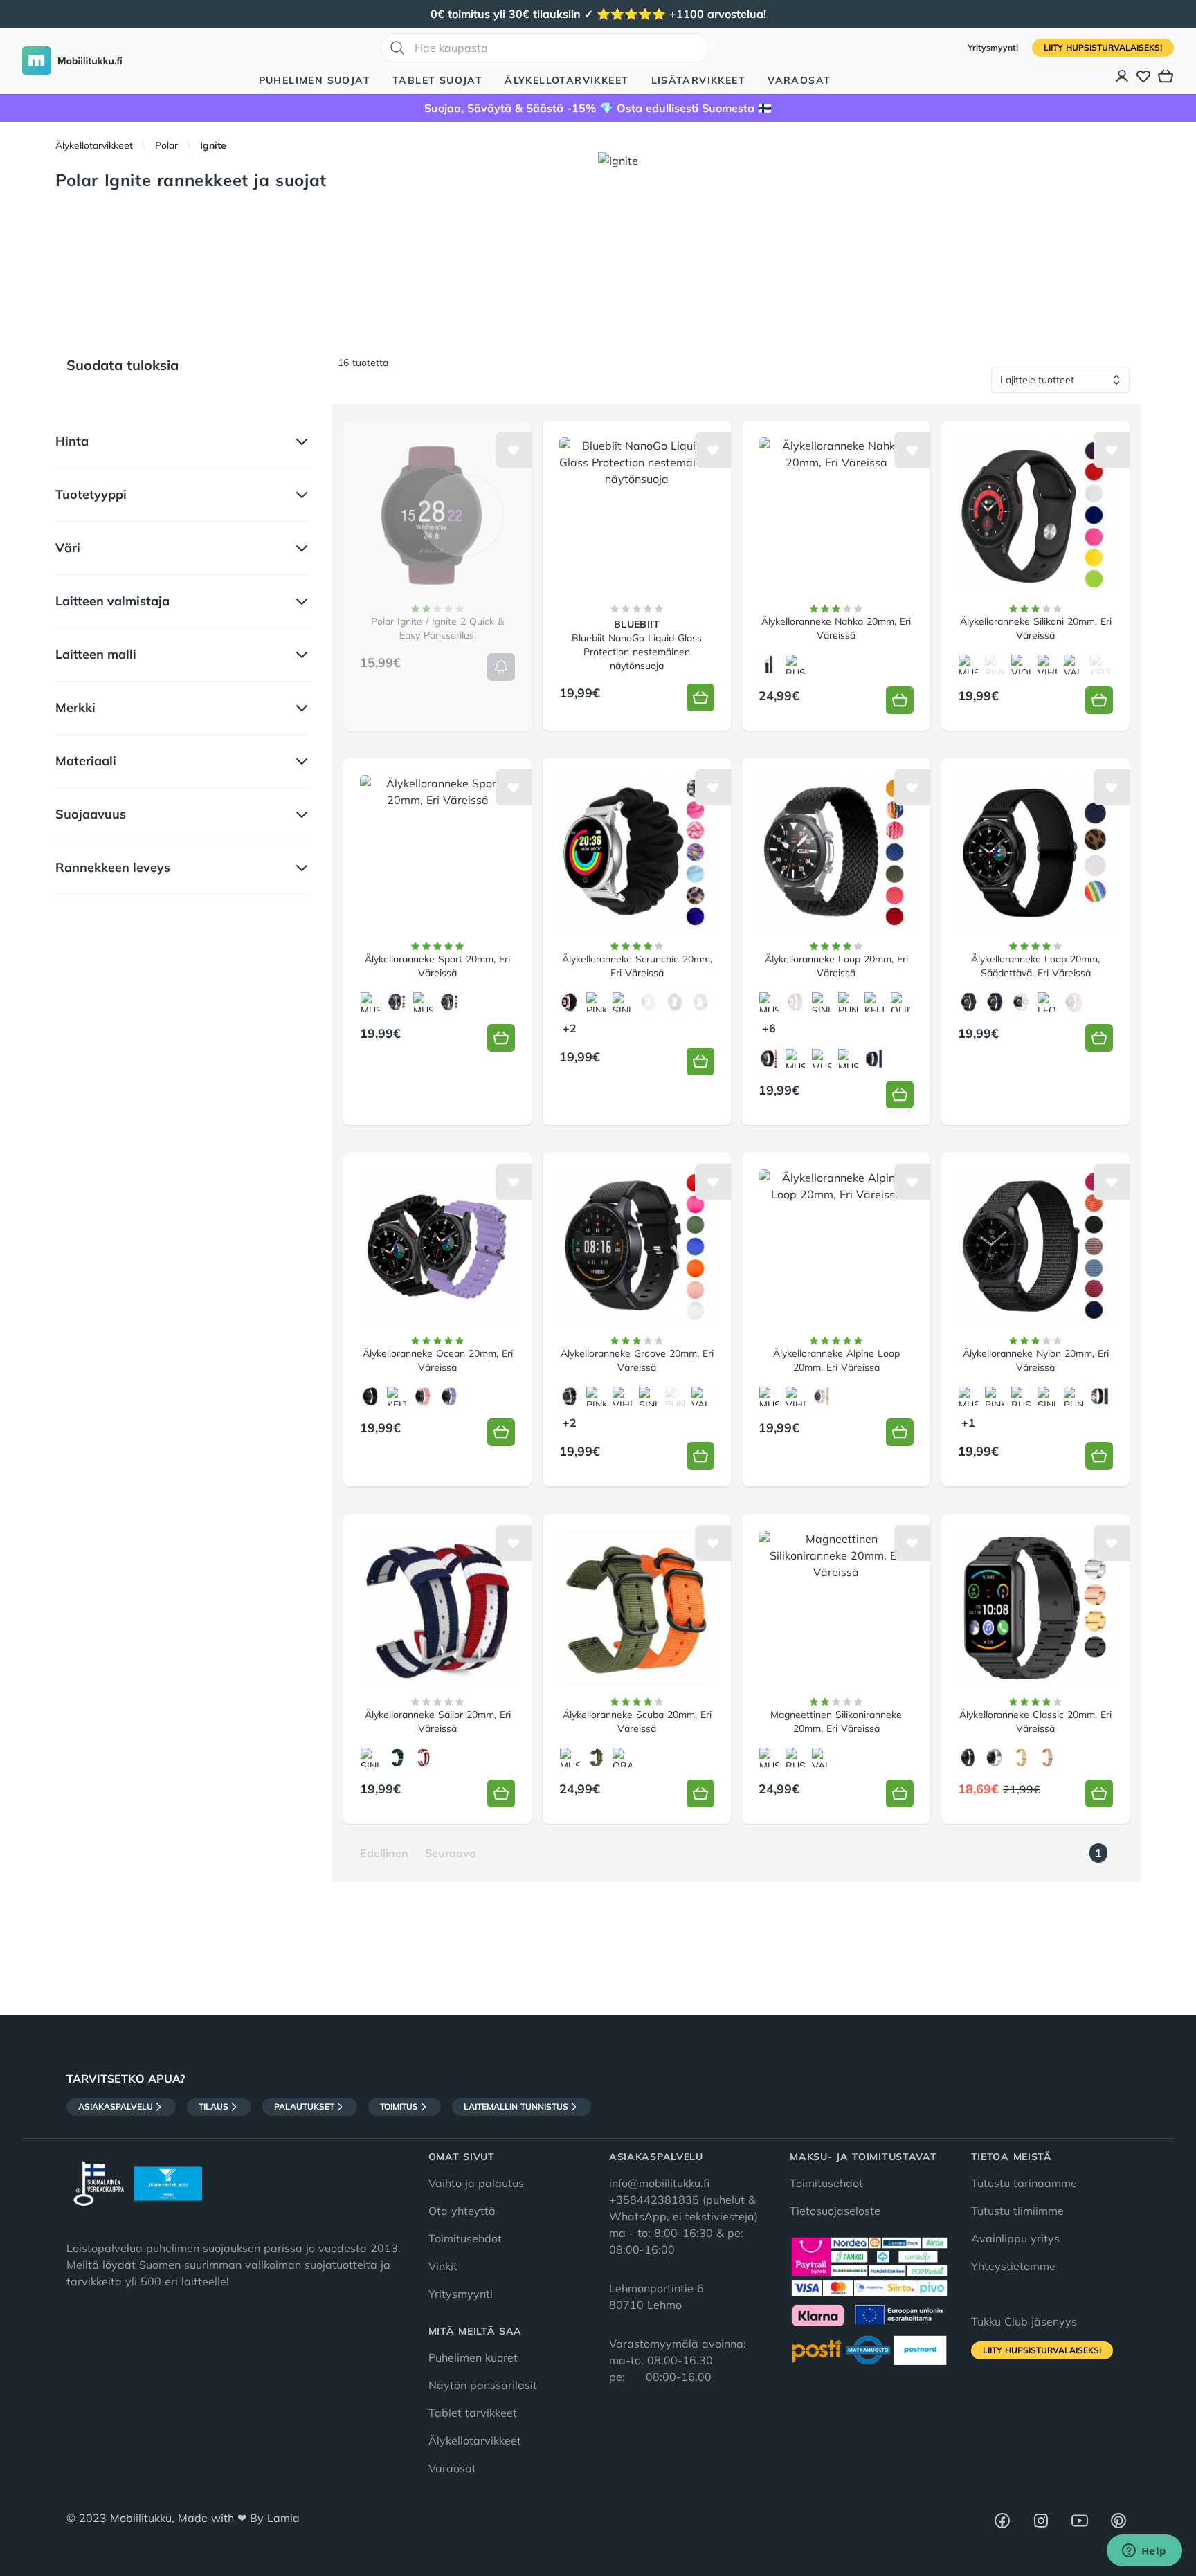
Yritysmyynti (994, 47)
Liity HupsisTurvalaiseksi (1103, 47)
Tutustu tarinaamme (1024, 2183)
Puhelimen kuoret (473, 2357)
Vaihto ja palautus (476, 2183)
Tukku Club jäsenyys (1024, 2321)
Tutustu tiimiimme (1017, 2211)
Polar (166, 145)
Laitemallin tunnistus (516, 2107)
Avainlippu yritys (1015, 2238)
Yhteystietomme (1013, 2266)
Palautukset (304, 2107)
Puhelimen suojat (315, 80)
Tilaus (214, 2107)
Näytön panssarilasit (483, 2385)
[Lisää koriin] (501, 667)
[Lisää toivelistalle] (514, 450)
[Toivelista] (1143, 76)
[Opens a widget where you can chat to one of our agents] (1144, 2552)
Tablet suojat (437, 80)
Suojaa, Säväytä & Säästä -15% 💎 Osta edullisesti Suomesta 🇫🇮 (598, 108)
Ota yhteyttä (462, 2211)
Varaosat (799, 80)
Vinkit (443, 2266)
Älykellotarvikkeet (567, 80)
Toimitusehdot (465, 2238)
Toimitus (399, 2107)
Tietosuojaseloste (835, 2211)
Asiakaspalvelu (116, 2107)
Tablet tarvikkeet (473, 2413)
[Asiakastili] (1123, 76)
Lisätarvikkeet (699, 80)
